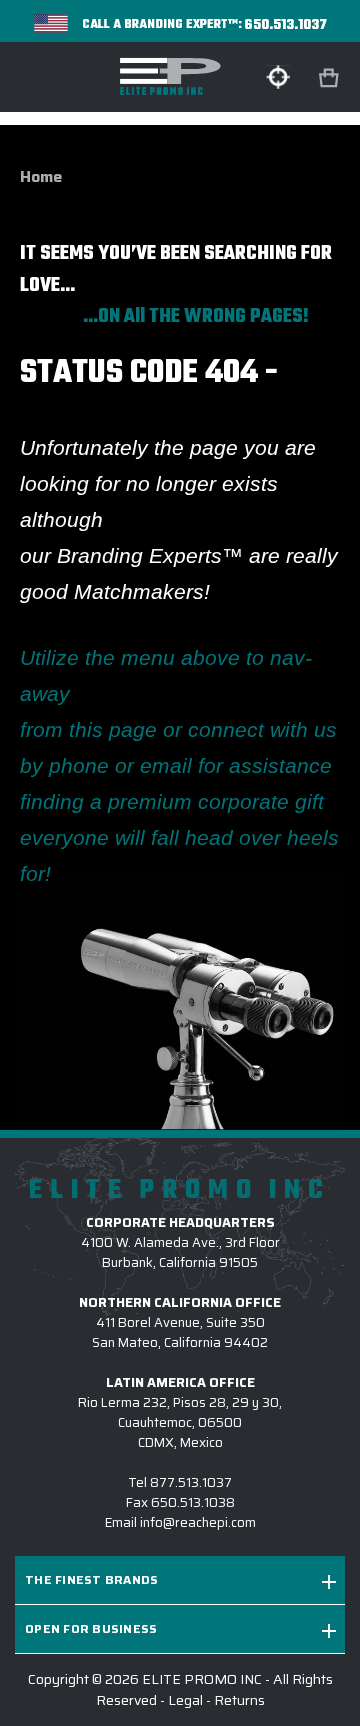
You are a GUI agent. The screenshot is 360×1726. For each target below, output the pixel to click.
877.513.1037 (191, 1482)
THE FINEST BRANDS (91, 1579)
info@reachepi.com (198, 1522)
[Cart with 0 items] (331, 78)
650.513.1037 (286, 25)
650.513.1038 (193, 1502)
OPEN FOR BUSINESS (91, 1628)
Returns (239, 1700)
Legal (185, 1700)
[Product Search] (278, 77)
